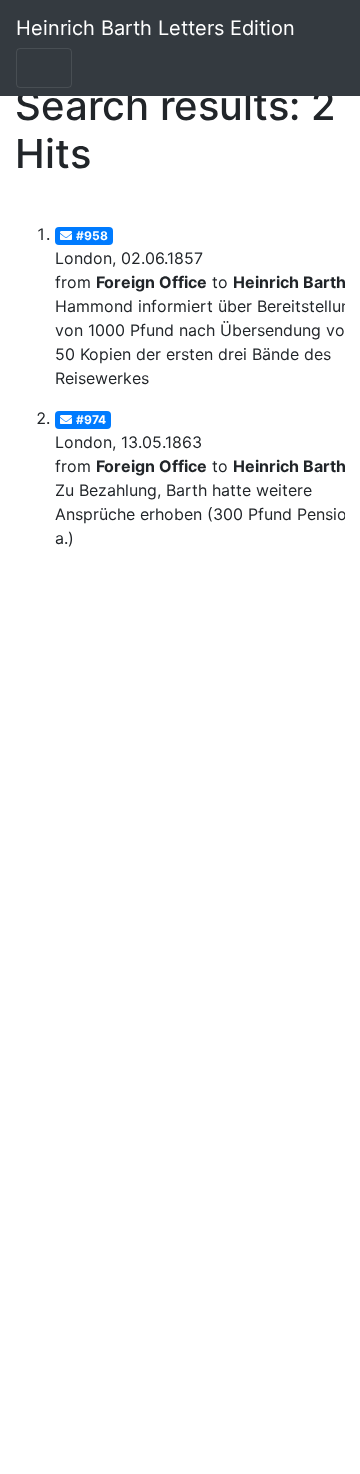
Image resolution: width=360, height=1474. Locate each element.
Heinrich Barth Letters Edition (155, 28)
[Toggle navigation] (44, 68)
